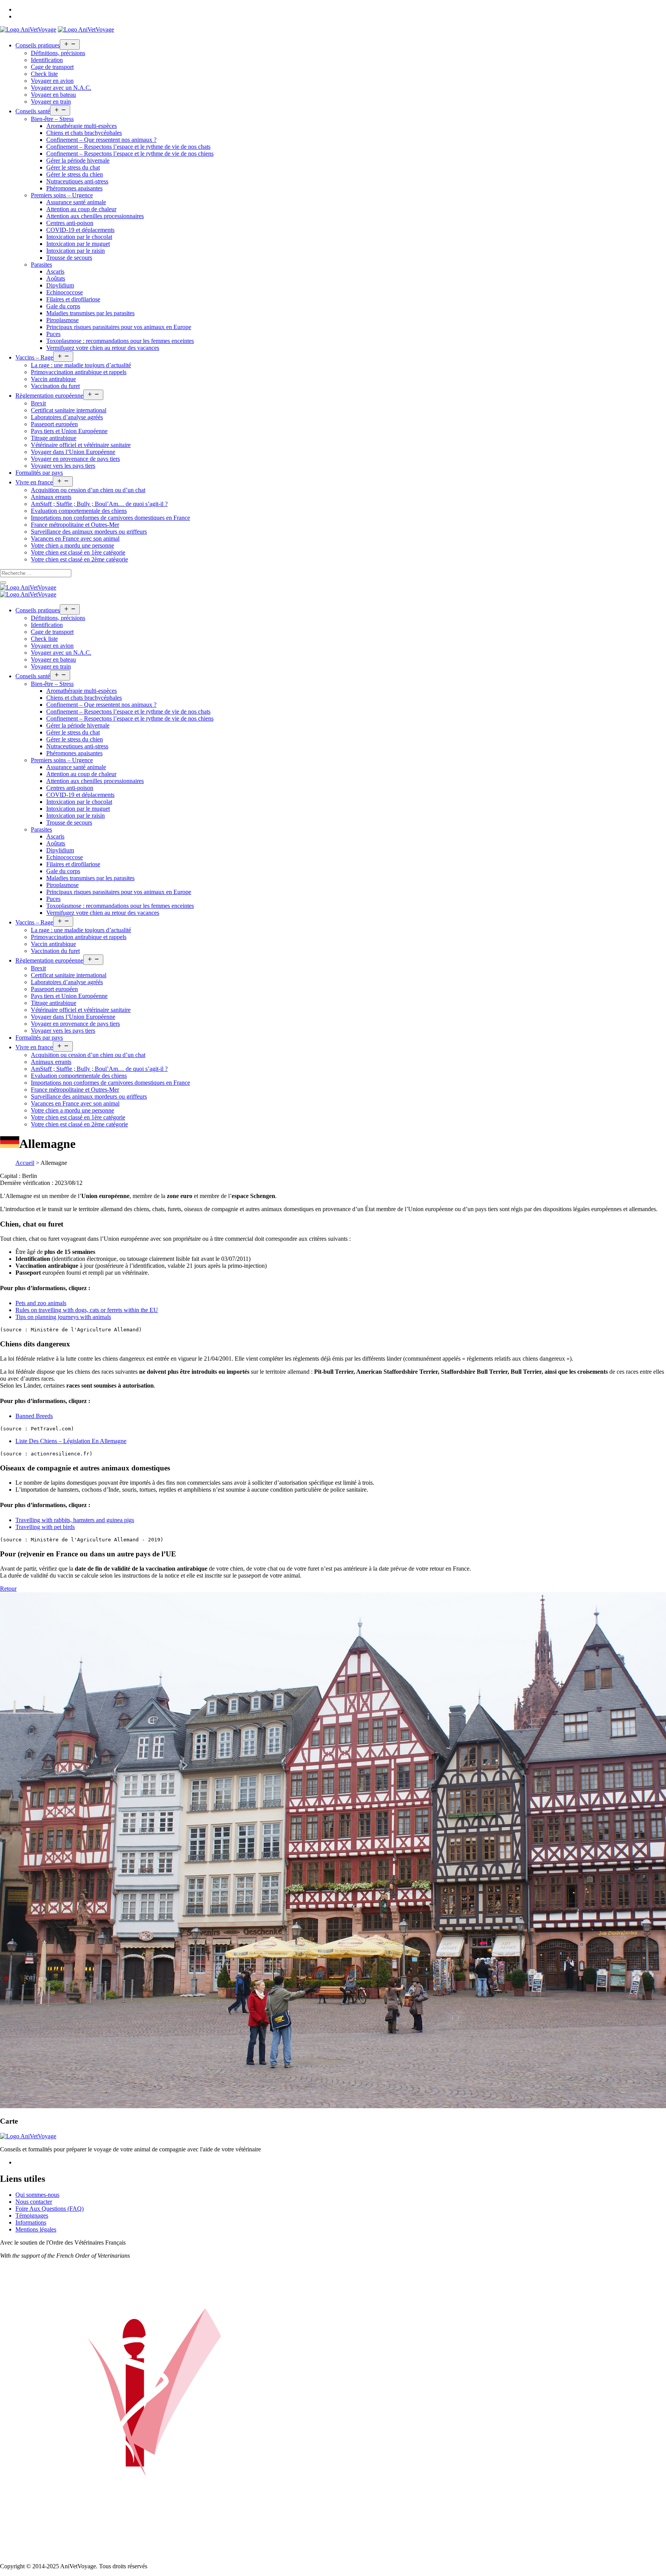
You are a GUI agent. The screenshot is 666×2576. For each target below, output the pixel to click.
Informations (31, 2222)
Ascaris (55, 271)
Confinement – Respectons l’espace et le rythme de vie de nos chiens (130, 154)
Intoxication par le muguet (78, 244)
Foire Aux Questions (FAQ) (50, 2209)
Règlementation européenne (49, 396)
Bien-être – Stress (52, 119)
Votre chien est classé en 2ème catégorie (79, 559)
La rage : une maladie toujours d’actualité (81, 365)
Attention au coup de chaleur (81, 209)
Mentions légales (36, 2229)
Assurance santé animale (76, 202)
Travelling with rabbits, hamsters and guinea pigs (75, 1520)
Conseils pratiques (38, 45)
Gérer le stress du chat (73, 167)
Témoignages (32, 2216)
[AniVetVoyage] (28, 587)
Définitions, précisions (58, 53)
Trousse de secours (69, 258)
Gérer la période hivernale (78, 160)
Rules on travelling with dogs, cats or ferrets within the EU (87, 1310)
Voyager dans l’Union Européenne (73, 452)
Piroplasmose (62, 320)
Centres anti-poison (70, 223)
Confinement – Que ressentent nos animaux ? (101, 140)
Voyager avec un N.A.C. (61, 88)
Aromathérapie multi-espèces (82, 126)
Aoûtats (56, 278)
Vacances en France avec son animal (75, 539)
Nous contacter (34, 2202)
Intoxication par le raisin (76, 251)
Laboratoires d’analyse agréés (67, 417)
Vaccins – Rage (34, 357)
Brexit (38, 403)
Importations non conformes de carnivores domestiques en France (110, 518)
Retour (8, 1589)
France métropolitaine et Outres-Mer (75, 525)
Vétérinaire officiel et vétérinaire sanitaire (81, 445)
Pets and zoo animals (41, 1303)
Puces (53, 334)
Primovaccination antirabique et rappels (79, 372)
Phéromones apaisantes (74, 188)
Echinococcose (65, 292)
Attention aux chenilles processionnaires (95, 216)
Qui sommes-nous (37, 2195)
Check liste (44, 74)
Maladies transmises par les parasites (90, 313)
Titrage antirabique (54, 438)
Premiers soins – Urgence (62, 195)
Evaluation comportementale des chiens (79, 511)
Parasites (41, 265)
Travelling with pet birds (45, 1527)
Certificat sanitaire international (69, 410)
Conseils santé (33, 111)
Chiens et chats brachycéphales (84, 133)
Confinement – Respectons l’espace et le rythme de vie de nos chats (128, 147)
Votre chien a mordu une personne (72, 545)
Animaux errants (51, 497)
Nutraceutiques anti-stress (77, 181)
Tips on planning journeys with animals (63, 1317)
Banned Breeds (34, 1416)
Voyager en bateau (53, 95)
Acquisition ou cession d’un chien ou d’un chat (88, 490)
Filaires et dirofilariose (73, 299)
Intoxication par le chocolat (79, 237)
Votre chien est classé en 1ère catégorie (78, 552)
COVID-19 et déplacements (80, 230)
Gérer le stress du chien (75, 174)
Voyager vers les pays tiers (63, 466)
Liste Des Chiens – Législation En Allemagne (71, 1441)
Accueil (25, 1163)
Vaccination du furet (55, 386)
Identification (47, 60)
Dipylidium (60, 285)
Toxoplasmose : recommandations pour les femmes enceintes (120, 341)
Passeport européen (54, 424)
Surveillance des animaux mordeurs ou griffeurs (89, 532)
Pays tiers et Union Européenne (69, 431)
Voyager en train (51, 102)
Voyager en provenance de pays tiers (75, 459)
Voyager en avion (52, 81)
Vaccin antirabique (53, 379)
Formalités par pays (39, 473)
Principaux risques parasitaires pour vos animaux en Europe (119, 327)
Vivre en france (34, 482)
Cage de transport (52, 67)
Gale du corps (63, 306)
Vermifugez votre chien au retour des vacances (103, 348)
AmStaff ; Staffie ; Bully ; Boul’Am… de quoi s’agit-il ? (99, 504)
